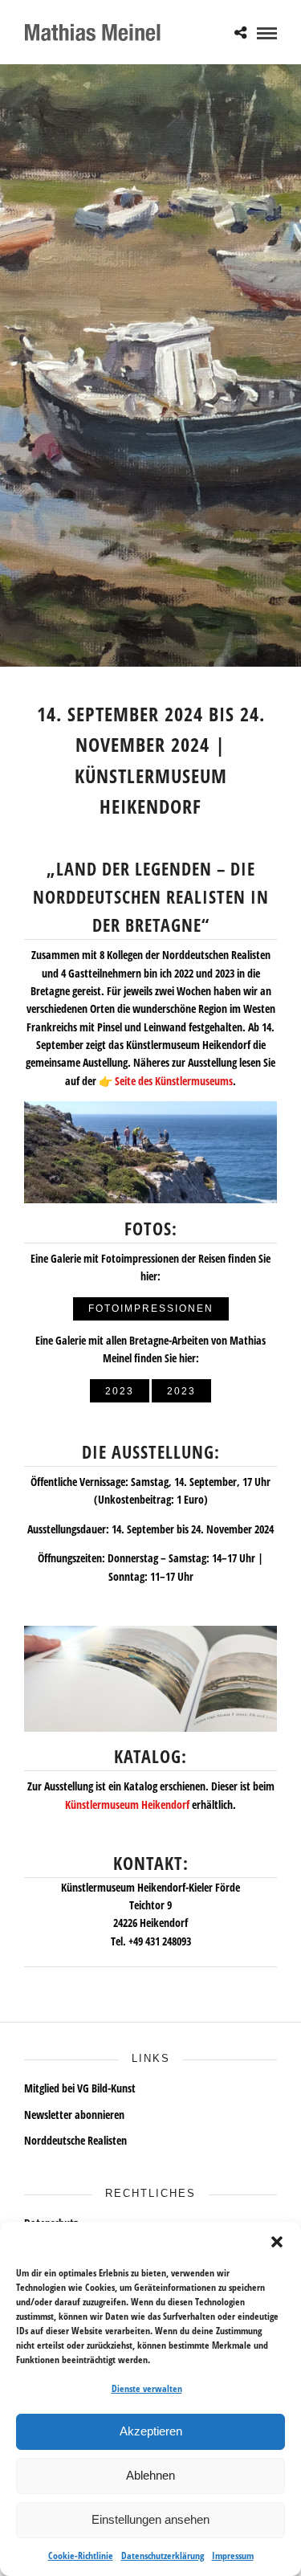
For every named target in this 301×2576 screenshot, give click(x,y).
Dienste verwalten (147, 2388)
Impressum (233, 2556)
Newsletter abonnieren (74, 2115)
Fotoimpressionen (151, 1308)
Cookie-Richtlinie (81, 2556)
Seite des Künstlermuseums (174, 1081)
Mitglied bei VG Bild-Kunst (80, 2088)
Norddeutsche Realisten (75, 2140)
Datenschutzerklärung (163, 2556)
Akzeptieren (151, 2431)
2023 (120, 1391)
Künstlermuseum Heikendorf (127, 1804)
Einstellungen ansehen (150, 2519)
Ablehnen (150, 2475)
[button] (277, 2242)
